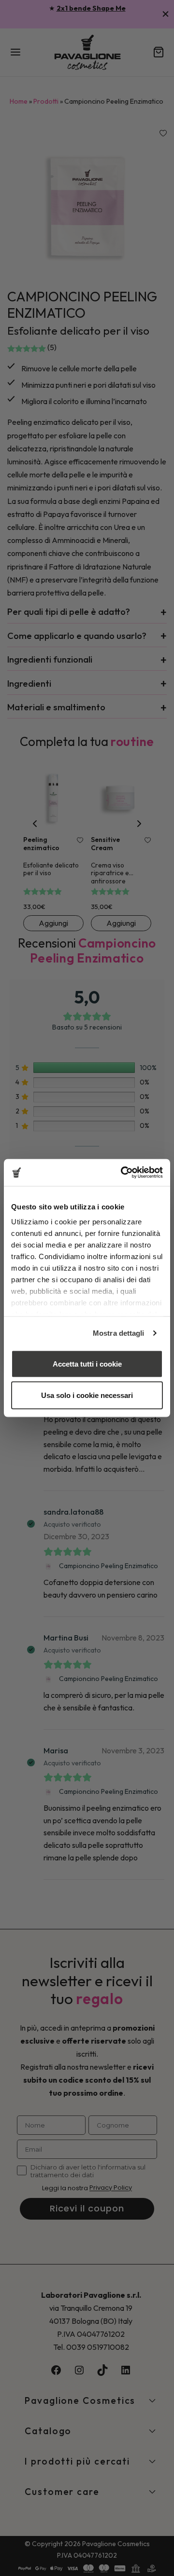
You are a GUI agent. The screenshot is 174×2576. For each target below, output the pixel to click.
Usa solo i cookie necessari (87, 1395)
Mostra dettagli (119, 1333)
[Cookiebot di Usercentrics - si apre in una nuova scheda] (123, 1173)
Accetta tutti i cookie (87, 1363)
